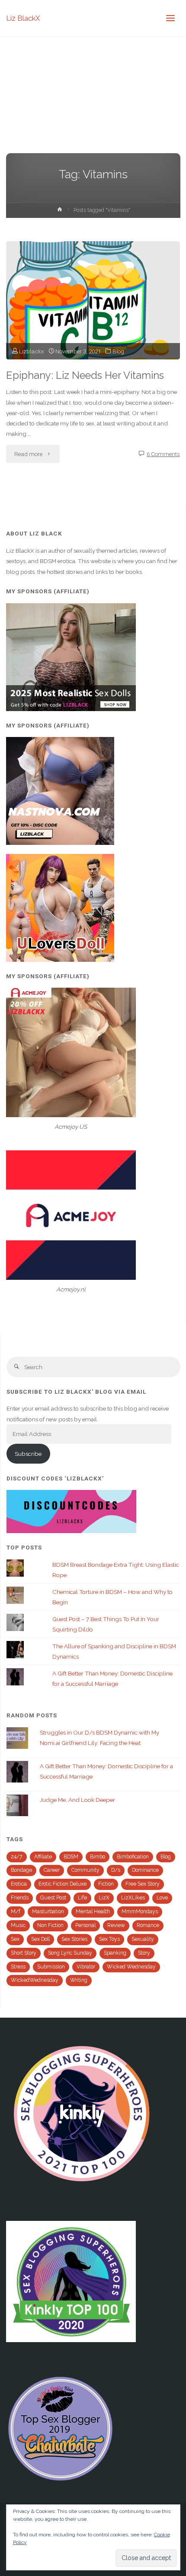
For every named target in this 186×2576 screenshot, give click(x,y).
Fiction (106, 1884)
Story (144, 1953)
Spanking (115, 1953)
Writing (79, 1980)
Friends (20, 1898)
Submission (51, 1967)
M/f (16, 1912)
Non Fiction (50, 1925)
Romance (148, 1925)
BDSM (71, 1857)
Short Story (24, 1953)
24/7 (17, 1857)
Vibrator (86, 1967)
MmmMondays (140, 1912)
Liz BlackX (23, 18)
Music (18, 1925)
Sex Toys (109, 1939)
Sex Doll (40, 1939)
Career (52, 1870)
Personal (85, 1925)
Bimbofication (133, 1857)
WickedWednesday (35, 1980)
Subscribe (28, 1454)
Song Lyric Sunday (70, 1953)
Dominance (145, 1870)
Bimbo (98, 1857)
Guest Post (53, 1898)
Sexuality (143, 1939)
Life (82, 1898)
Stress (18, 1967)
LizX (104, 1898)
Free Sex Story (143, 1884)
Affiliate (43, 1857)
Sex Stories (74, 1939)
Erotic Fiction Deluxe (63, 1884)
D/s (116, 1870)
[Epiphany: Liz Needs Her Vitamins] (93, 300)
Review (116, 1925)
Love (162, 1898)
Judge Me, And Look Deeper (77, 1800)
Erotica (19, 1884)
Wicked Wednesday (131, 1967)
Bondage (21, 1870)
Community (85, 1870)
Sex (15, 1939)
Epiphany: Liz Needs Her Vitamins (85, 375)
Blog (118, 351)
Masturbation (48, 1912)
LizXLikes (133, 1898)
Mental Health (93, 1912)
